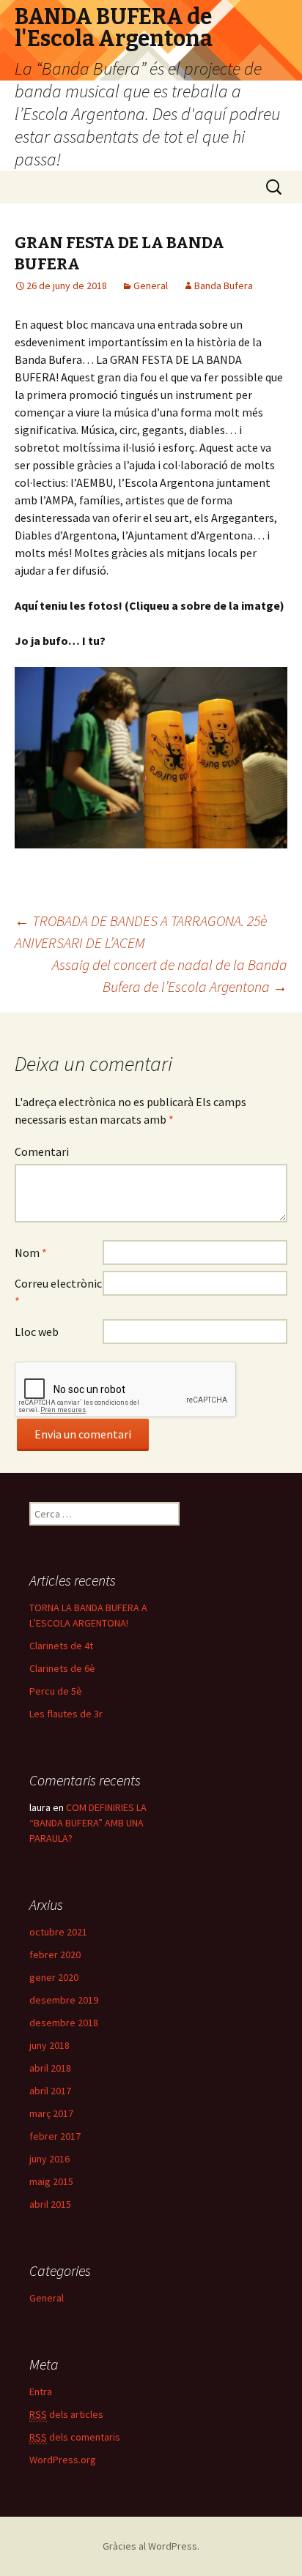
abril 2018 (50, 2068)
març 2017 (51, 2113)
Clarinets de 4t (61, 1646)
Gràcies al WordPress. (151, 2546)
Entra (41, 2392)
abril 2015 (50, 2204)
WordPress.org (63, 2460)
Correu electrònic (58, 1292)
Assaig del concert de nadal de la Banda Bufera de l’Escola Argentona (170, 975)
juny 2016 (49, 2159)
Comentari (42, 1151)
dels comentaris (75, 2437)
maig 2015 (51, 2181)
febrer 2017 (55, 2136)
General (151, 285)
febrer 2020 (55, 1955)
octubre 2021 (58, 1932)
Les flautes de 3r (66, 1714)
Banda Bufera (224, 285)
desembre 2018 (64, 2023)
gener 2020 (54, 1977)
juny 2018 (49, 2045)
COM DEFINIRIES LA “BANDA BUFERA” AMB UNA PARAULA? (88, 1823)
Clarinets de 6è (62, 1668)
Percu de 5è (56, 1691)
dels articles (66, 2414)
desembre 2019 (64, 2000)
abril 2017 (50, 2091)
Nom (31, 1252)
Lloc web (37, 1332)
